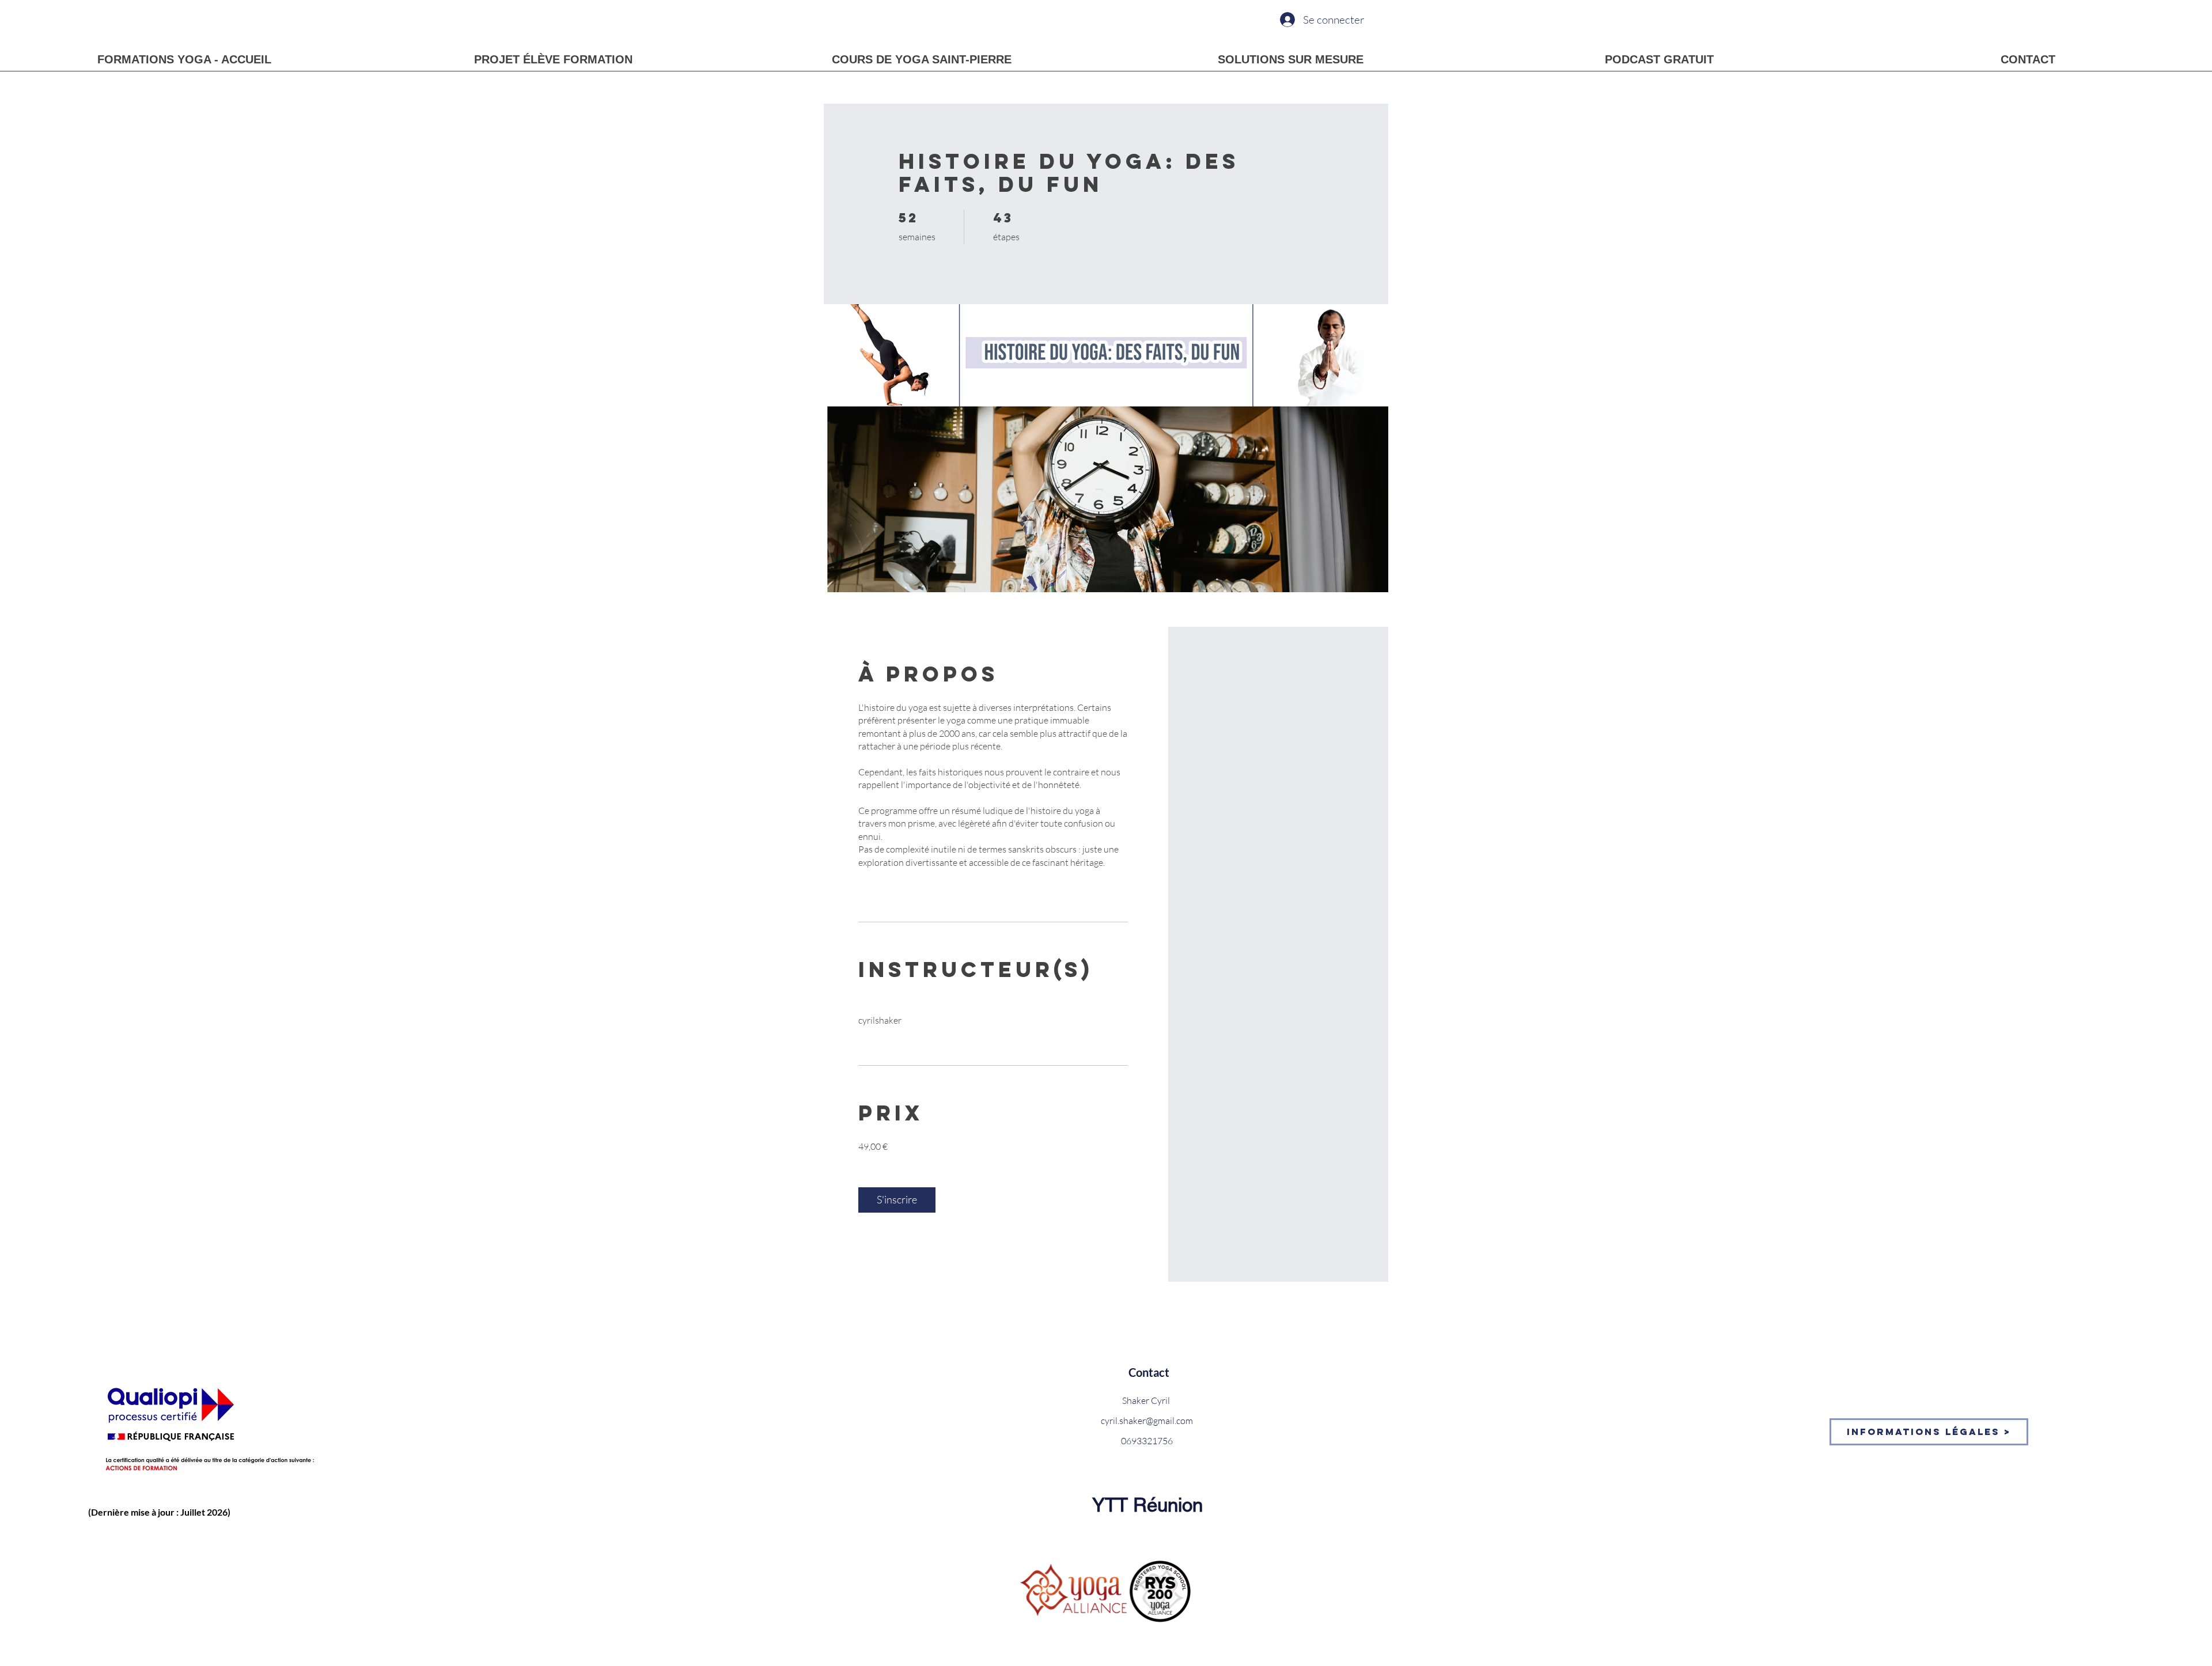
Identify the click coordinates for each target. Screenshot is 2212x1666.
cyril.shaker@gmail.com (1147, 1421)
